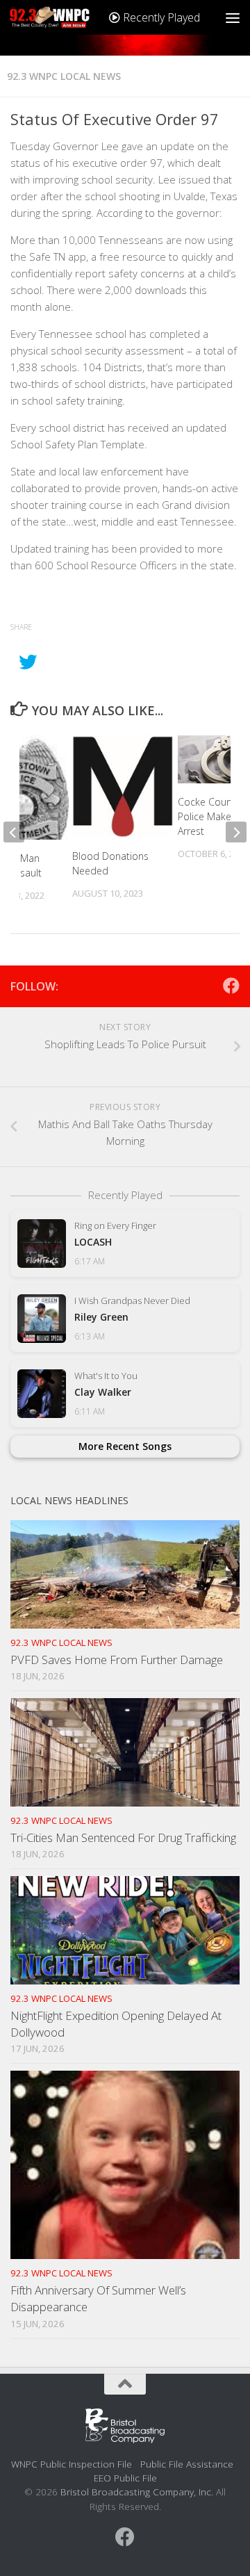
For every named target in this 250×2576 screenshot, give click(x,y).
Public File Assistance (187, 2464)
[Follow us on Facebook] (231, 986)
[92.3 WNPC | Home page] (64, 17)
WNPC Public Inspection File (72, 2464)
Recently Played (160, 17)
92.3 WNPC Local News (64, 76)
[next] (236, 832)
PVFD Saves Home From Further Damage (117, 1660)
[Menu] (233, 17)
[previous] (14, 832)
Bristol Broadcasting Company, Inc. (137, 2492)
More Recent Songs (125, 1446)
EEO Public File (125, 2478)
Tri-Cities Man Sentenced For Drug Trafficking (123, 1837)
